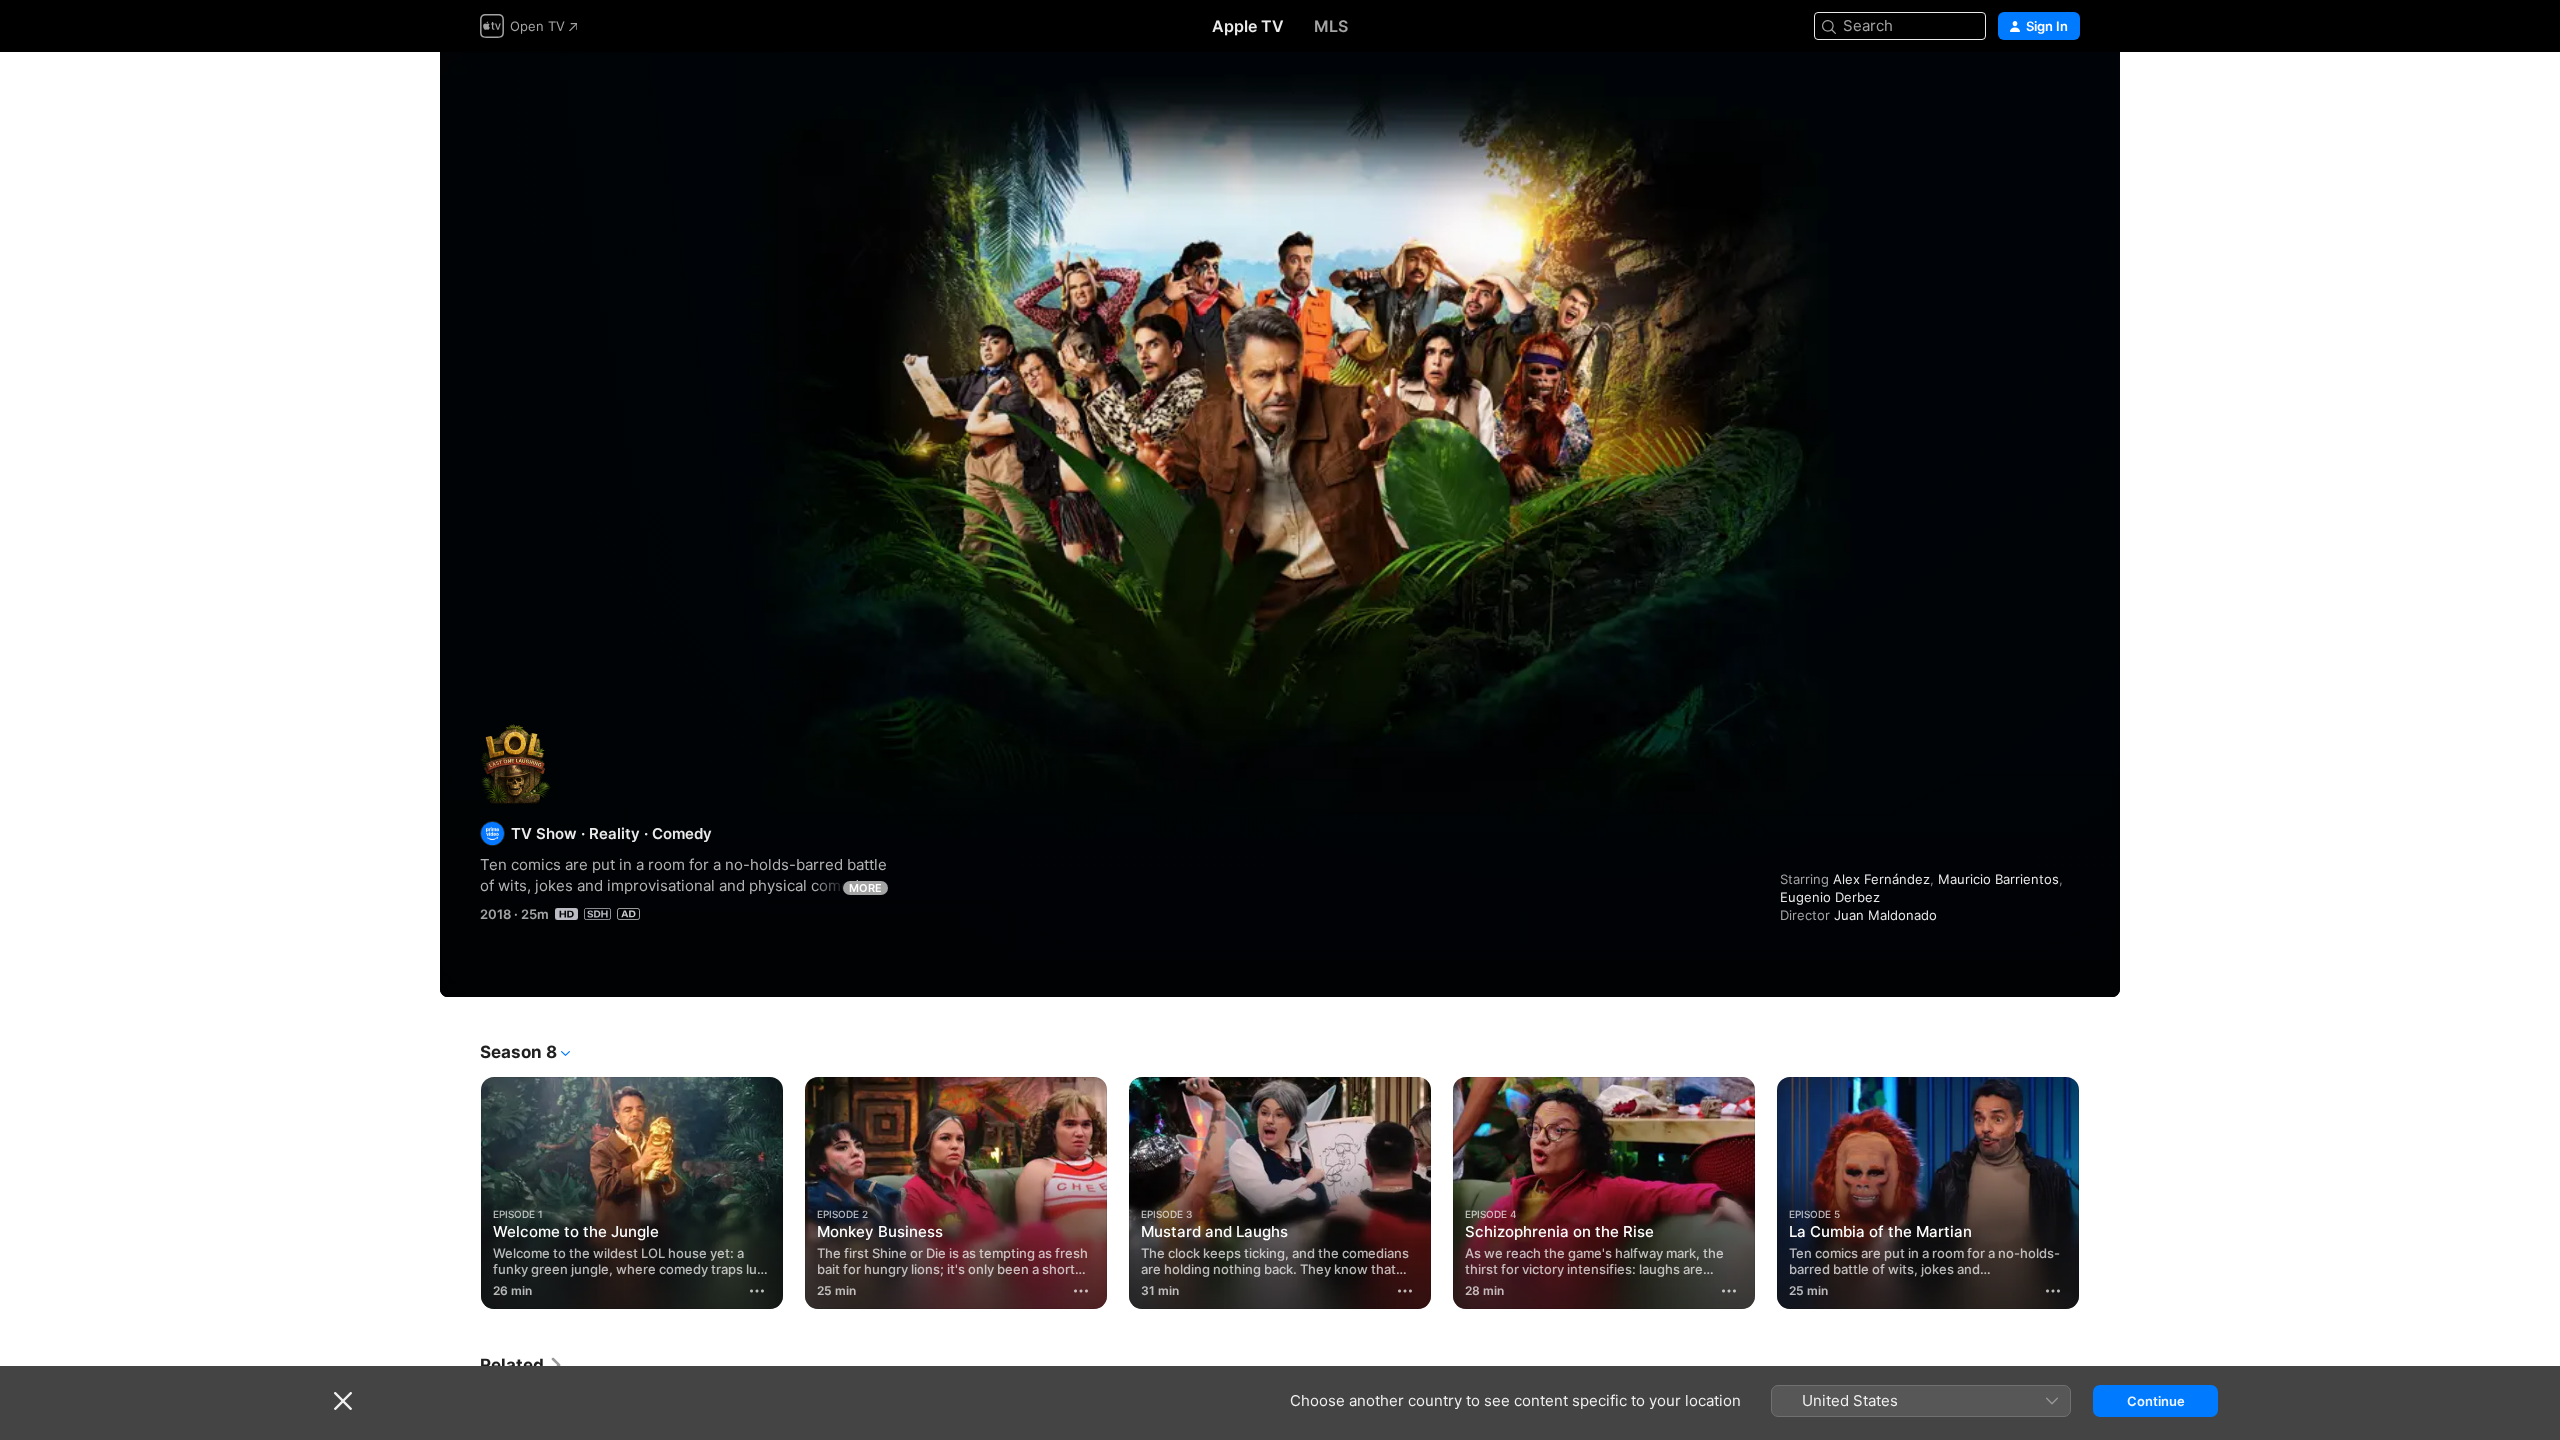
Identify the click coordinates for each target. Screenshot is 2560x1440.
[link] (522, 1365)
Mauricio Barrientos (1998, 879)
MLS (1331, 26)
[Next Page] (2100, 1193)
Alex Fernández (1881, 879)
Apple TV (1248, 26)
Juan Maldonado (1885, 915)
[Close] (343, 1401)
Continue (2156, 1401)
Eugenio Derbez (1830, 897)
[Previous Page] (460, 1193)
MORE (865, 888)
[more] (757, 1291)
